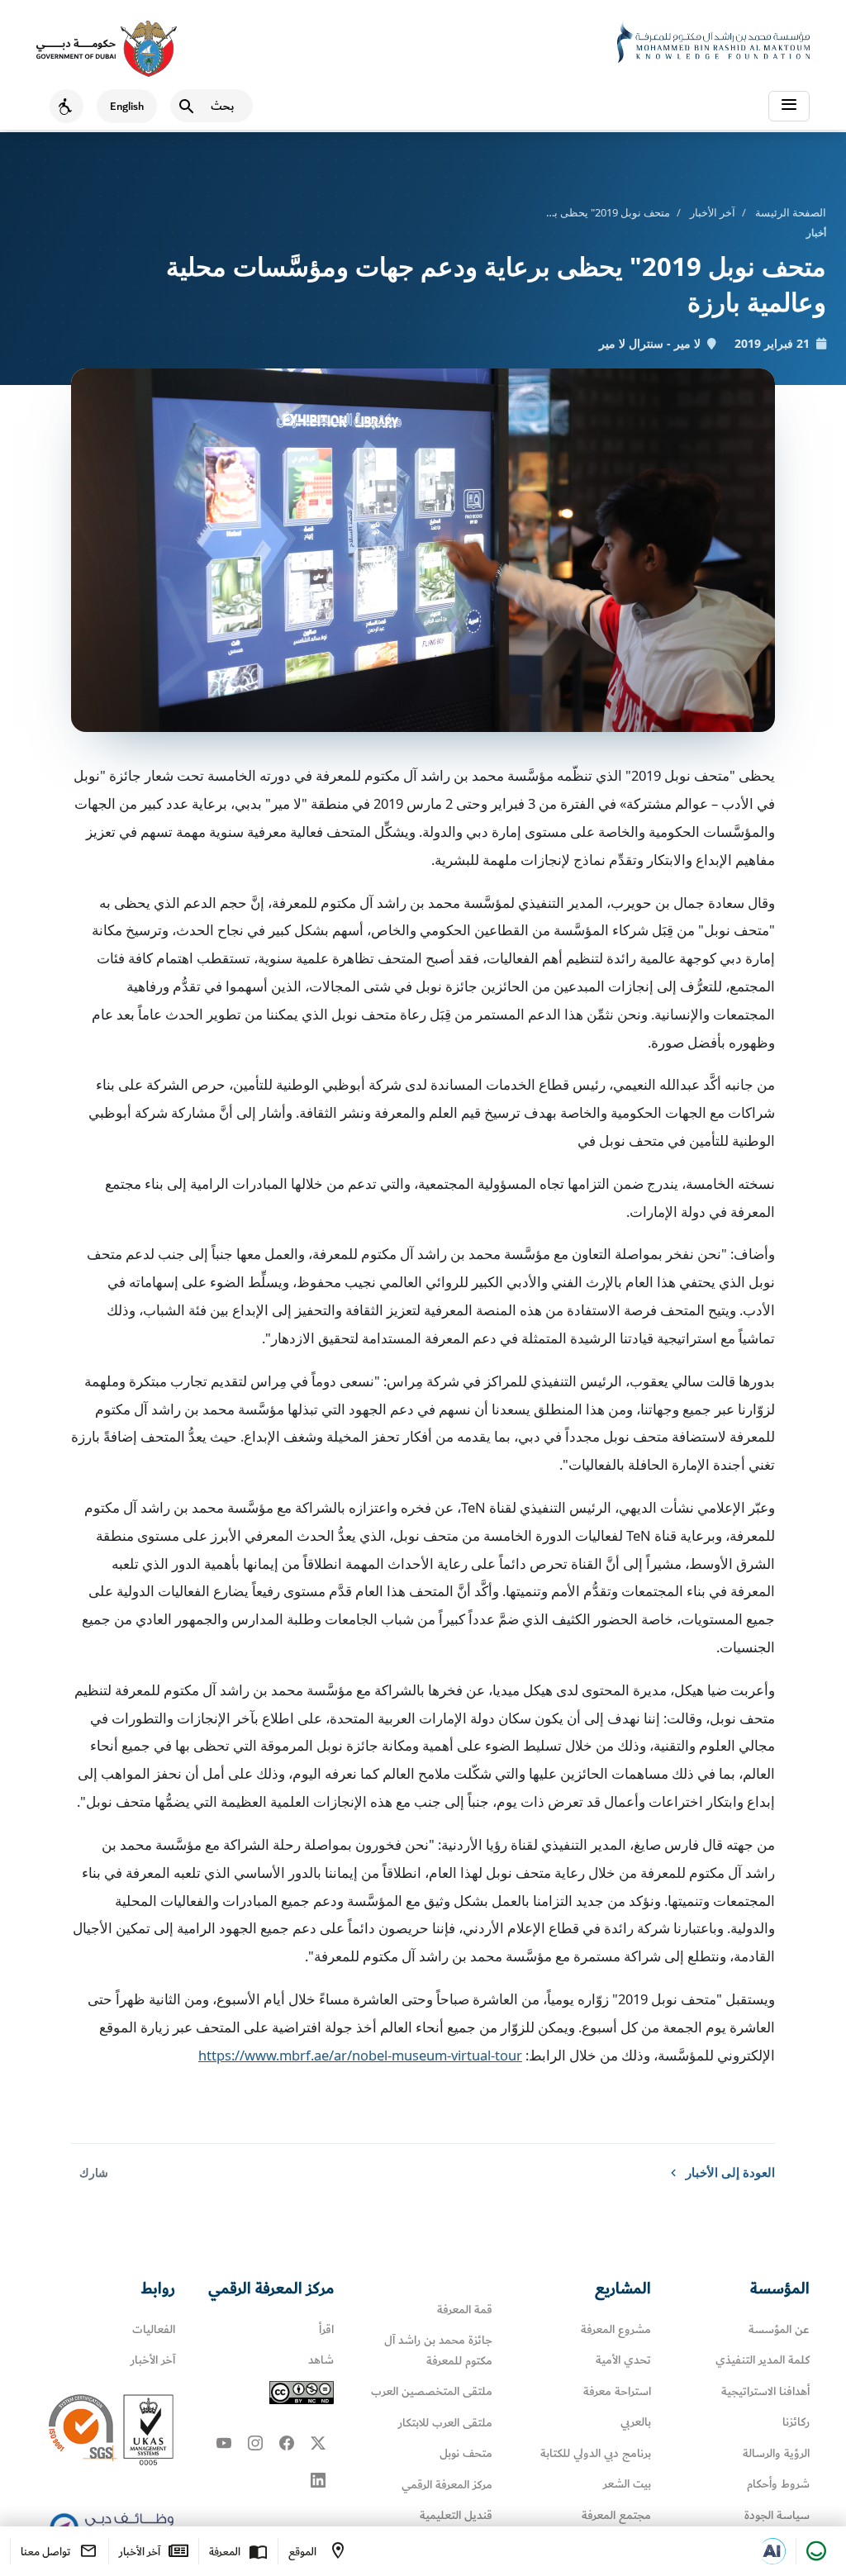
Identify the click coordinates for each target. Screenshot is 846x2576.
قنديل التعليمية (456, 2515)
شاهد (321, 2360)
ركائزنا (796, 2422)
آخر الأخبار (713, 212)
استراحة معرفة (617, 2391)
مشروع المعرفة (616, 2329)
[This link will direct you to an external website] (107, 49)
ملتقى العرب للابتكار (445, 2423)
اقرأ (326, 2329)
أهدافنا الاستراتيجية (765, 2391)
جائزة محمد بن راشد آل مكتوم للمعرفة (438, 2350)
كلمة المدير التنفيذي (763, 2360)
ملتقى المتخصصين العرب (432, 2391)
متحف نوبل (466, 2453)
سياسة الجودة (777, 2515)
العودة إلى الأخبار (730, 2172)
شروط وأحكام (778, 2484)
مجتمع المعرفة (616, 2515)
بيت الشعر (627, 2484)
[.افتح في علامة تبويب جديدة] (772, 2551)
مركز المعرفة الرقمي (447, 2485)
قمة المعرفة (465, 2310)
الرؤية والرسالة (776, 2453)
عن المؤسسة (779, 2329)
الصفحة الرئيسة (791, 212)
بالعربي (636, 2422)
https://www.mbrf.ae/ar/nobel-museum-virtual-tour (360, 2055)
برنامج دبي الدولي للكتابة (596, 2453)
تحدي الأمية (623, 2360)
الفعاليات (154, 2329)
